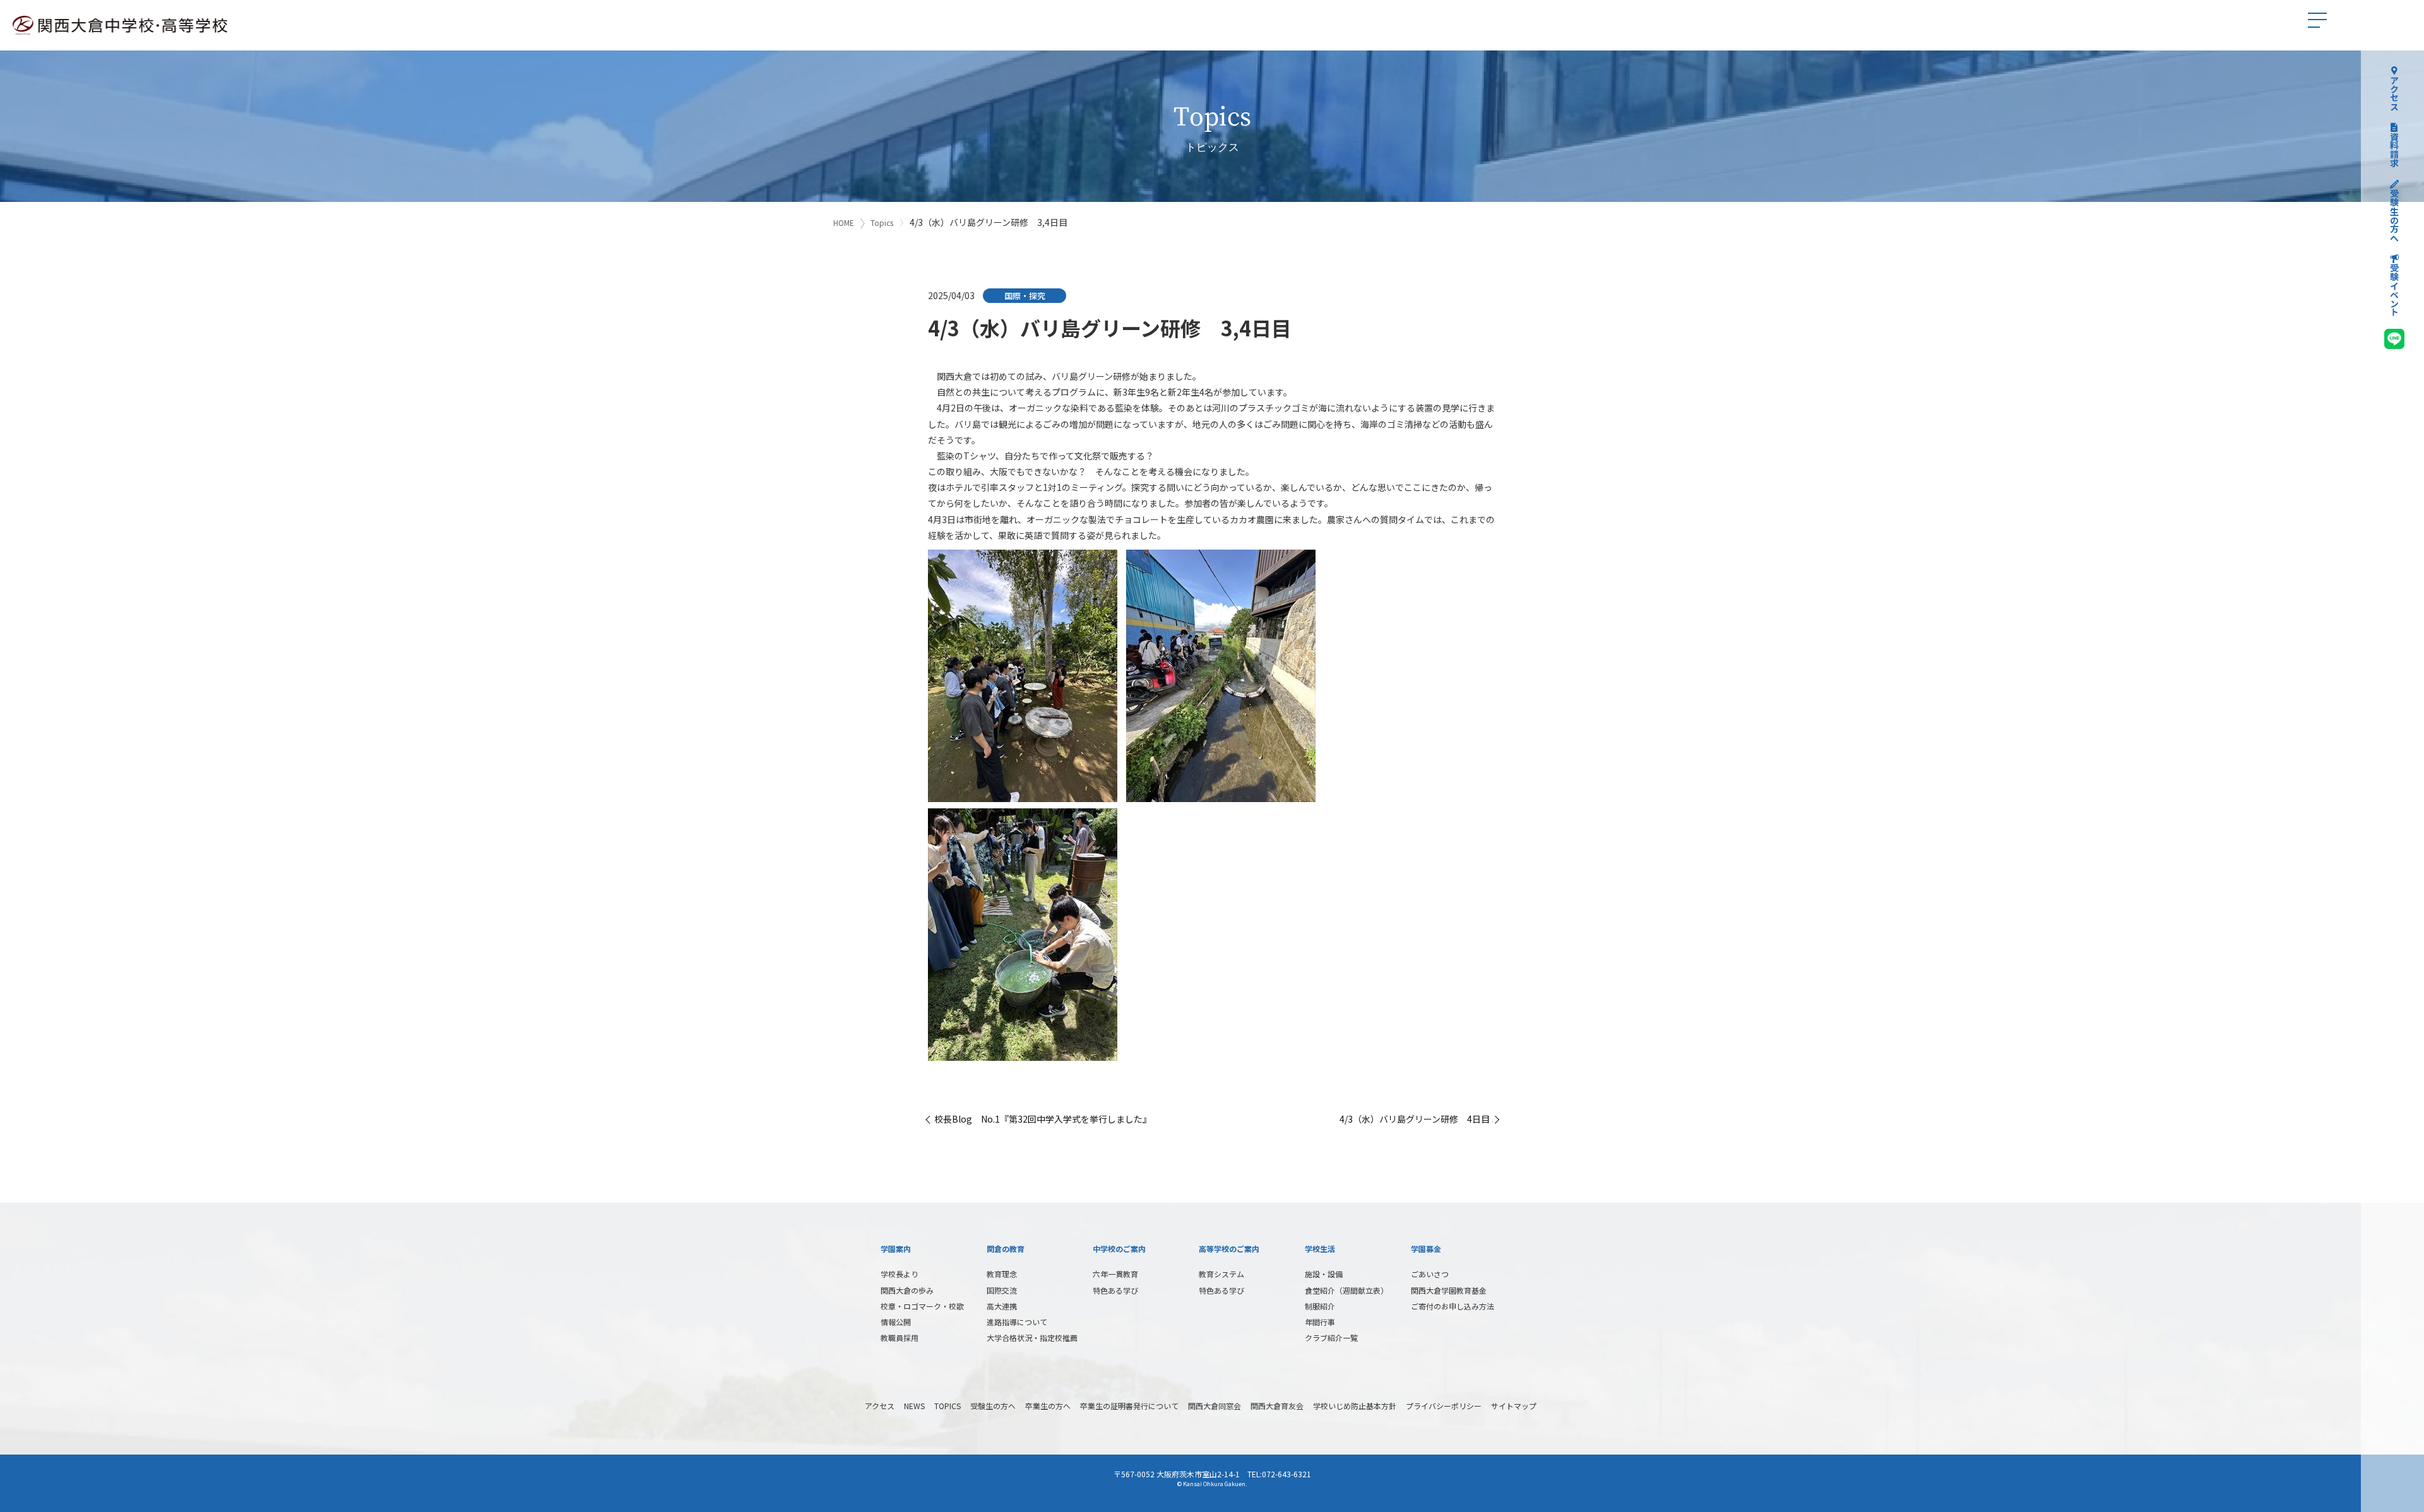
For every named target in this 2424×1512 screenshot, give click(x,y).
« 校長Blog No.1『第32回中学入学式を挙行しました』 (1040, 1119)
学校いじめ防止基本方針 (1355, 1406)
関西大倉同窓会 (1215, 1406)
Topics (882, 222)
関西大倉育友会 (1277, 1406)
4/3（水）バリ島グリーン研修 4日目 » (1418, 1119)
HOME (844, 222)
